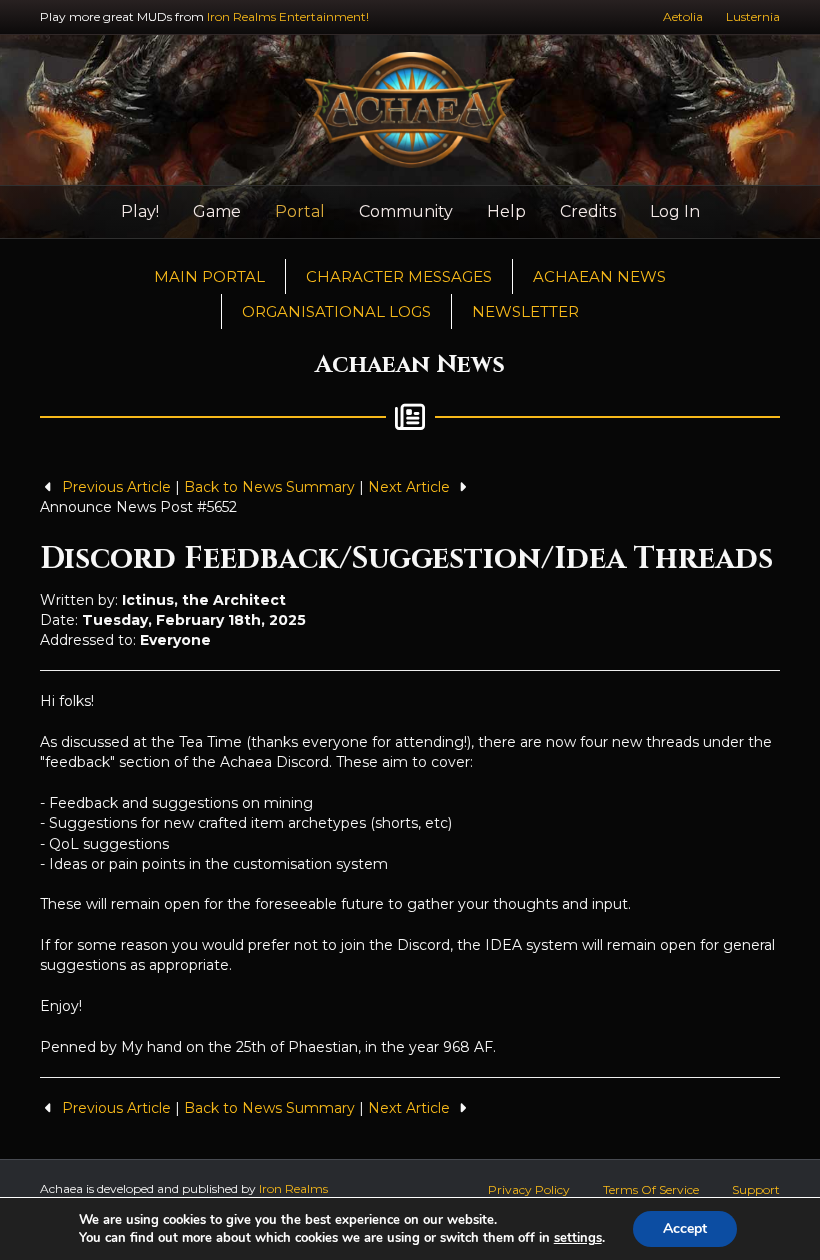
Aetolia (683, 16)
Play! (140, 211)
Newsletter (525, 311)
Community (406, 211)
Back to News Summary (269, 487)
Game (217, 211)
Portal (300, 211)
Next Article (411, 487)
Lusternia (753, 16)
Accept (685, 1228)
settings (578, 1238)
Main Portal (209, 276)
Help (506, 211)
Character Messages (399, 276)
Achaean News (599, 276)
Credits (588, 211)
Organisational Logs (336, 311)
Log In (675, 211)
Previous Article (116, 487)
